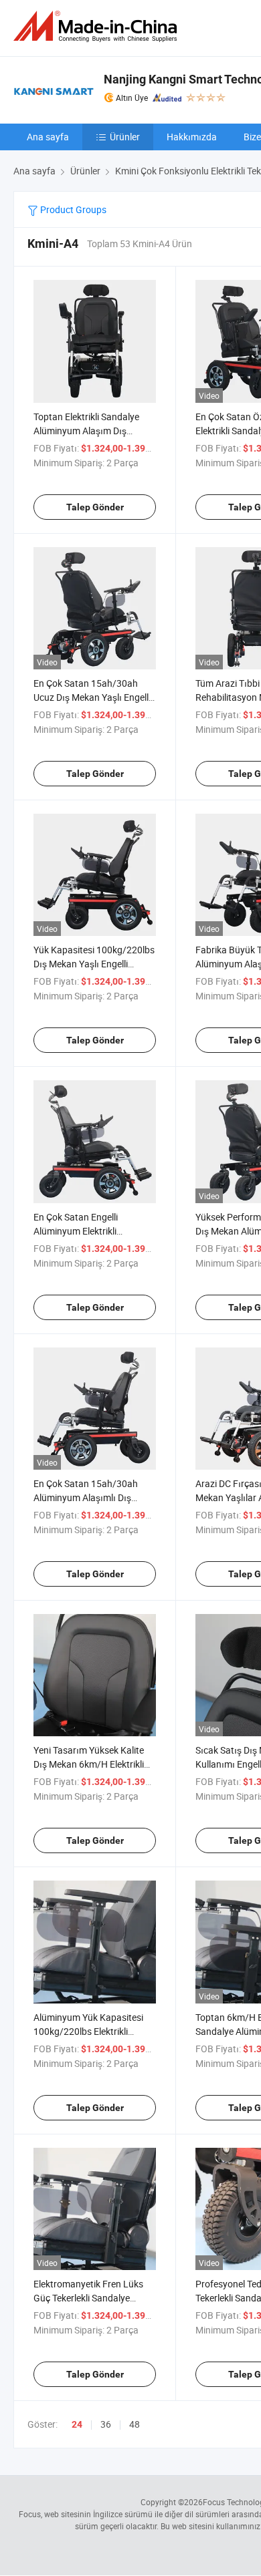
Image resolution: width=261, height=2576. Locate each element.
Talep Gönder (95, 507)
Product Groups (72, 209)
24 (77, 2424)
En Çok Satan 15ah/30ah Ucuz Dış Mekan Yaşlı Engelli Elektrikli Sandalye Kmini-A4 (92, 697)
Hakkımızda (192, 137)
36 (106, 2424)
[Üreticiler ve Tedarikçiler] (98, 26)
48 (135, 2424)
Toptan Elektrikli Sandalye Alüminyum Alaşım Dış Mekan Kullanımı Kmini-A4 (88, 431)
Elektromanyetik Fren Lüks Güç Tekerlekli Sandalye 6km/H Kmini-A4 (88, 2298)
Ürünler (125, 137)
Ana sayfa (48, 137)
